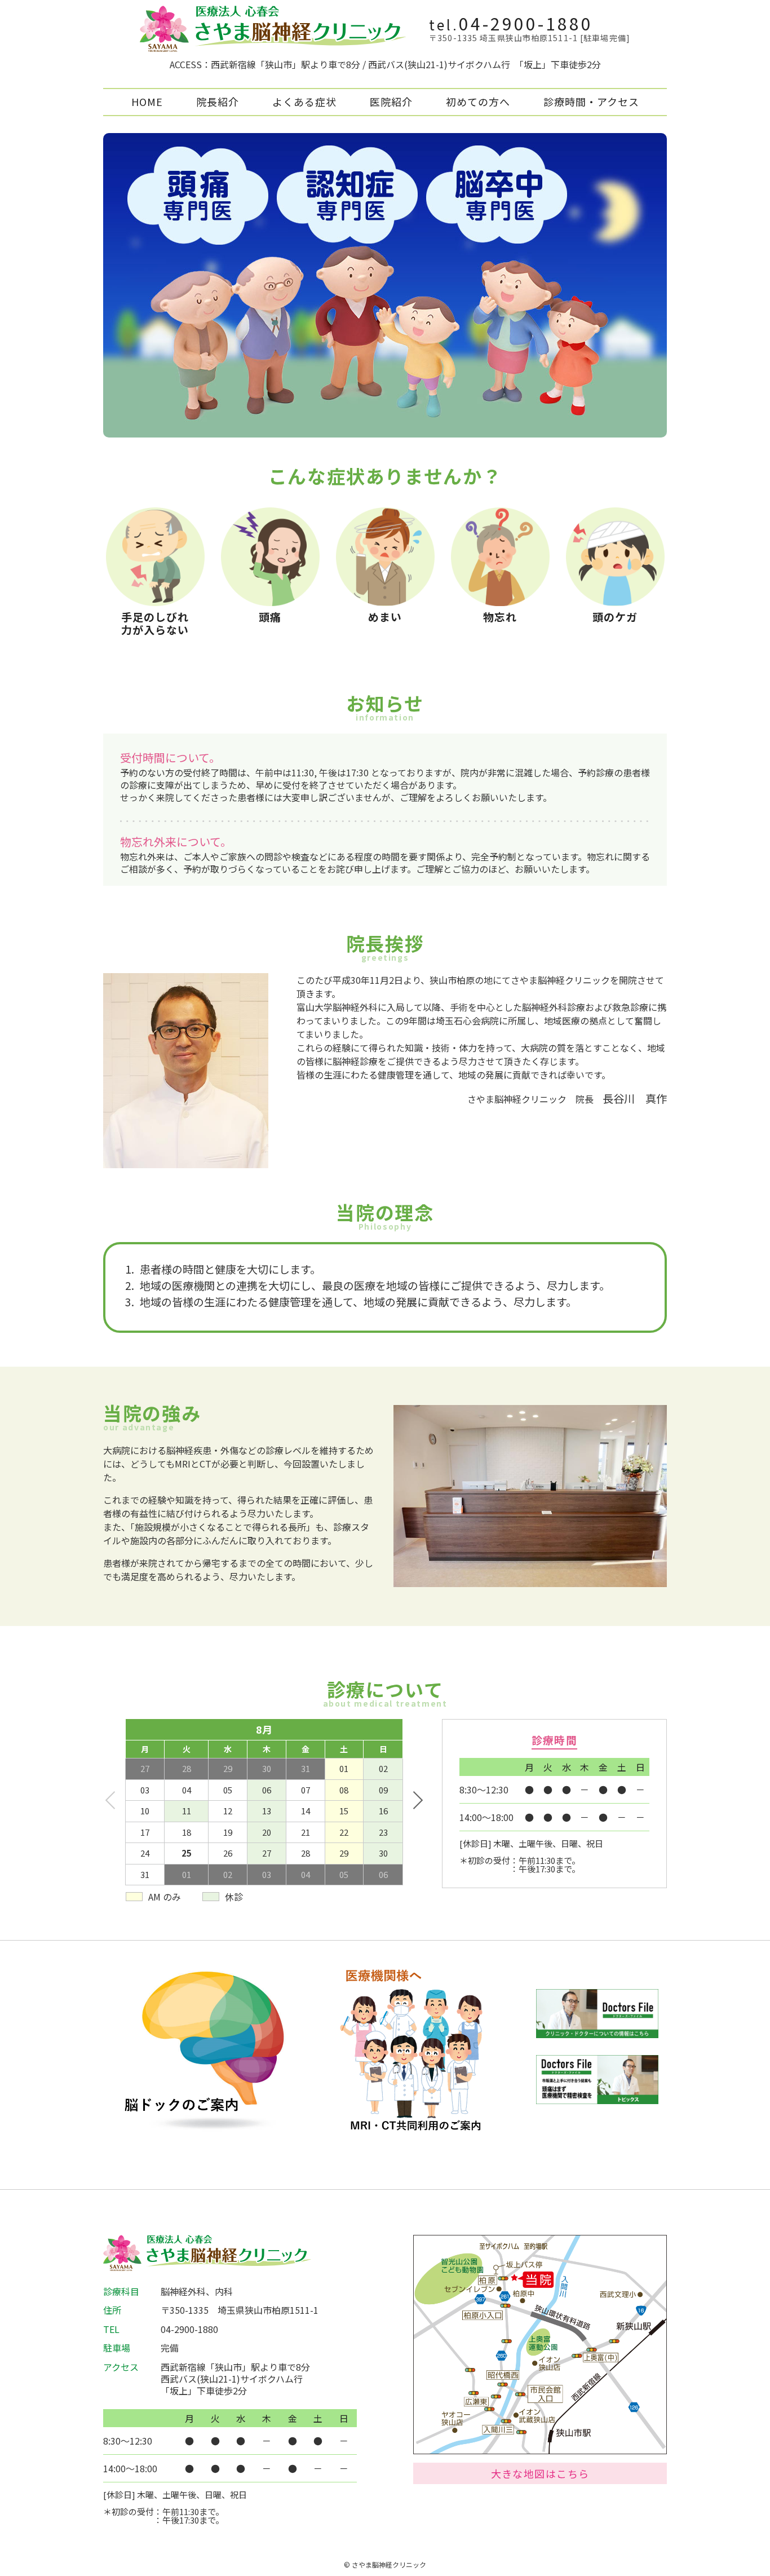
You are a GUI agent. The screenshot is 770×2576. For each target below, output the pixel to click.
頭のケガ (615, 617)
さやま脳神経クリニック (389, 2564)
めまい (385, 617)
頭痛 (270, 617)
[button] (417, 1800)
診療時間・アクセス (591, 101)
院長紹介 (218, 101)
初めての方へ (478, 101)
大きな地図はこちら (540, 2473)
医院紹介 (391, 101)
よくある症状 (304, 101)
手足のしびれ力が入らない (155, 623)
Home (147, 101)
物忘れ (500, 617)
